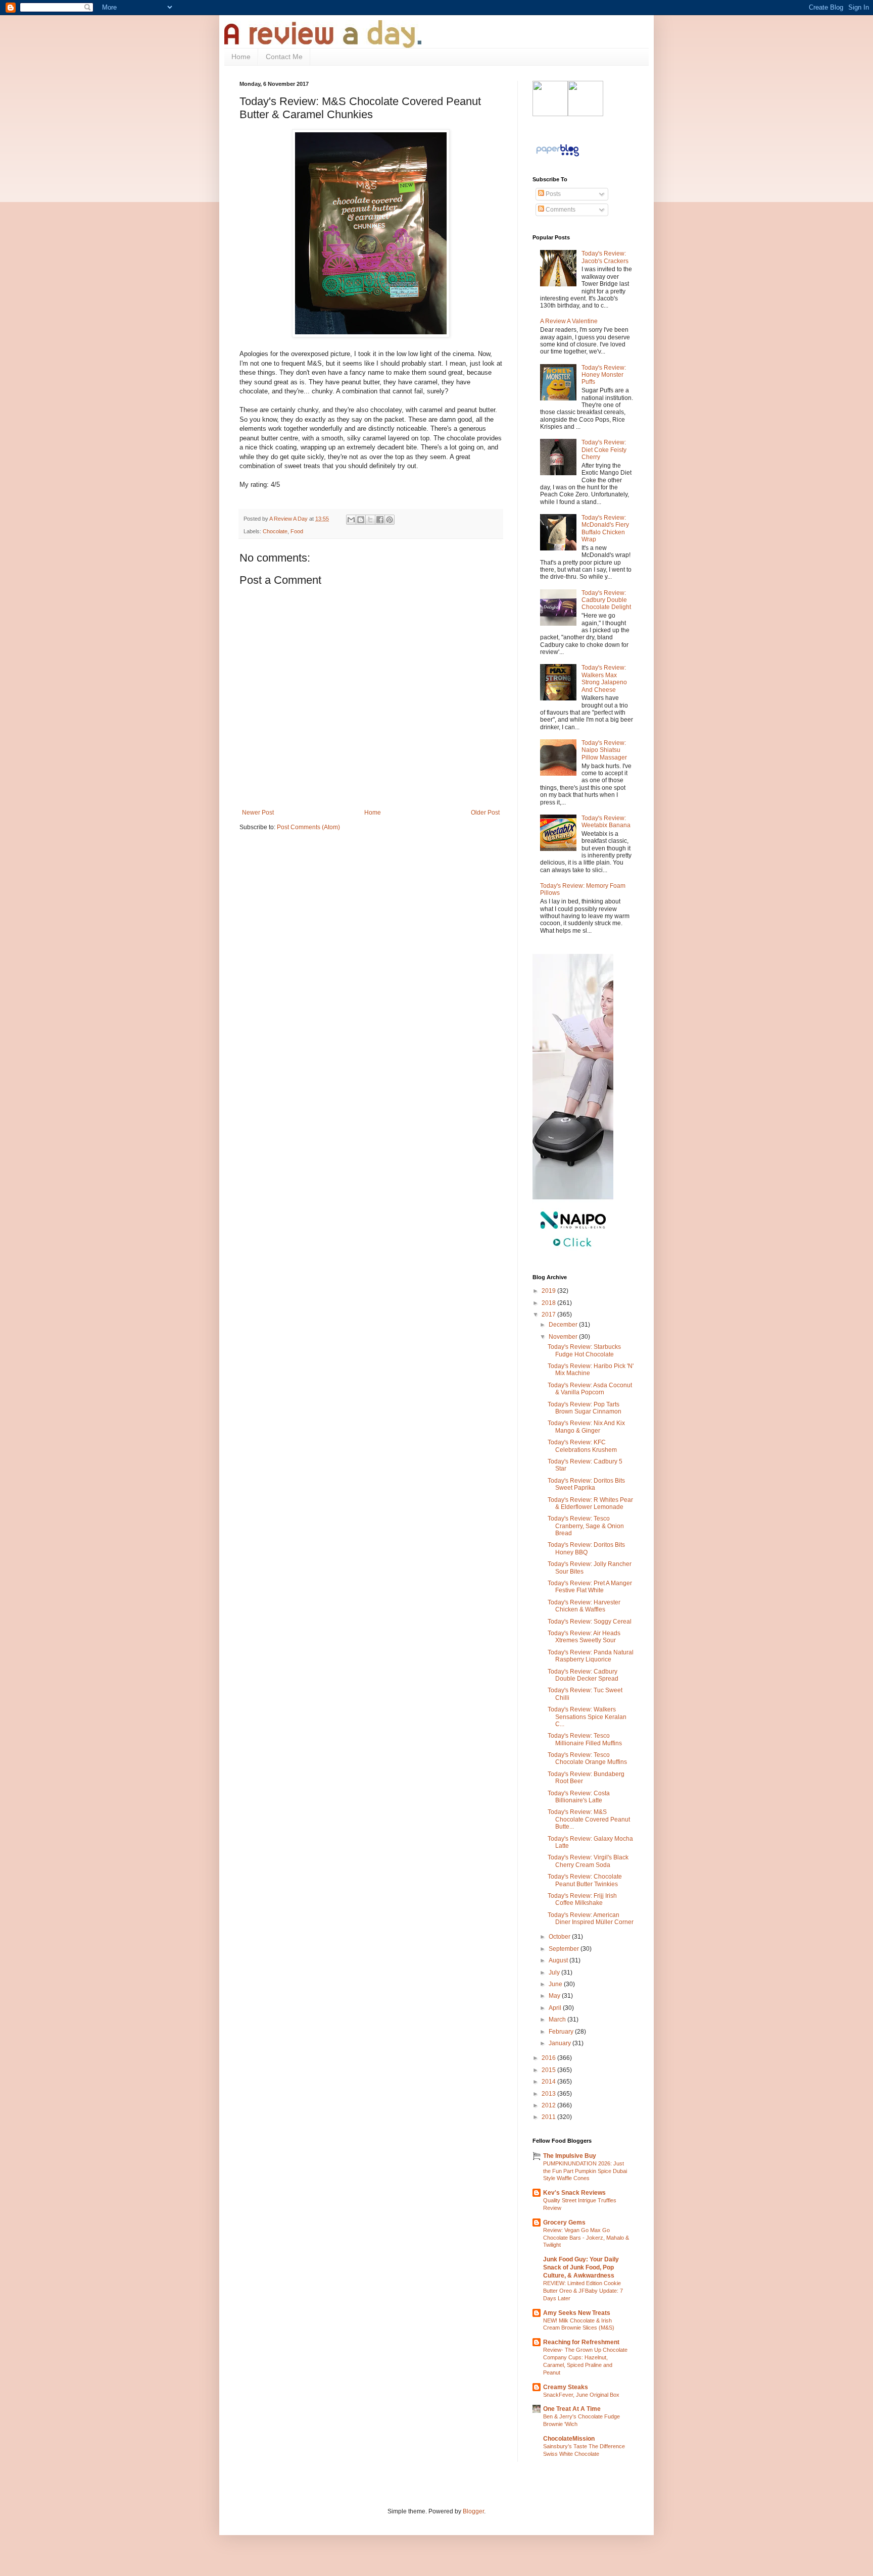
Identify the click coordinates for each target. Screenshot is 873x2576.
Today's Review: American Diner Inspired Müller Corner (591, 1918)
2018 (549, 1303)
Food (297, 531)
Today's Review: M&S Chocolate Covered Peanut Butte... (589, 1819)
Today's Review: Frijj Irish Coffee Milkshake (582, 1899)
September (565, 1949)
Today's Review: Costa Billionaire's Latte (579, 1797)
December (564, 1325)
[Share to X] (370, 520)
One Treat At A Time (572, 2409)
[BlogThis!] (361, 520)
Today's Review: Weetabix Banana (606, 822)
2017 (549, 1315)
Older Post (485, 813)
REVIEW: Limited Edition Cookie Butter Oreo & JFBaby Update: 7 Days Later (583, 2291)
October (560, 1937)
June (556, 1984)
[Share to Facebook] (380, 520)
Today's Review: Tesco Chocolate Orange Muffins (587, 1758)
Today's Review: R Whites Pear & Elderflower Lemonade (590, 1503)
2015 (549, 2070)
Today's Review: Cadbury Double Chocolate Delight (606, 600)
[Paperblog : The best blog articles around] (557, 157)
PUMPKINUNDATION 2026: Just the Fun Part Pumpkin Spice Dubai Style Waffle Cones (585, 2171)
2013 (549, 2094)
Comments (560, 210)
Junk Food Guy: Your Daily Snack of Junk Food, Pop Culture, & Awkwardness (581, 2267)
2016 (549, 2058)
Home (241, 57)
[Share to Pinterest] (390, 520)
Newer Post (258, 813)
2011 (549, 2117)
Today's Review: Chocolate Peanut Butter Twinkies (585, 1880)
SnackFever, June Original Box (581, 2395)
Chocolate (275, 531)
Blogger (473, 2511)
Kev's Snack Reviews (574, 2193)
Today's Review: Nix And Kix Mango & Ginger (586, 1427)
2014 (549, 2082)
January (561, 2043)
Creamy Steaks (566, 2387)
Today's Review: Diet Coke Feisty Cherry (604, 450)
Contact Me (284, 57)
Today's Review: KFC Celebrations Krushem (582, 1446)
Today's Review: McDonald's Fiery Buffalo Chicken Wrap (605, 528)
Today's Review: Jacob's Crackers (605, 257)
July (555, 1973)
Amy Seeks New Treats (577, 2313)
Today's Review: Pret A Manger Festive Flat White (590, 1587)
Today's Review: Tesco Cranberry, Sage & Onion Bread (586, 1526)
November (564, 1337)
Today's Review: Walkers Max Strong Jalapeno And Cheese (604, 678)
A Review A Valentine (569, 321)
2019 (549, 1291)
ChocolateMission (569, 2439)
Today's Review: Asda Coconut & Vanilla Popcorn (590, 1389)
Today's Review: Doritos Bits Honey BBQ (586, 1548)
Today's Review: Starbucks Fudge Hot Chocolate (584, 1350)
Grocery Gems (564, 2223)
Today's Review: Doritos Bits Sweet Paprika (586, 1484)
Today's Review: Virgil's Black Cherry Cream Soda (588, 1861)
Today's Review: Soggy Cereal (590, 1622)
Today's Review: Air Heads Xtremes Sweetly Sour (584, 1637)
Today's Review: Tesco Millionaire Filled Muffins (585, 1739)
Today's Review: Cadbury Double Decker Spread (583, 1675)
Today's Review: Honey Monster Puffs (604, 375)
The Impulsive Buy (570, 2156)
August (559, 1960)
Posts (552, 194)
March (558, 2019)
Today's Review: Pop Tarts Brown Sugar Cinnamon (585, 1408)
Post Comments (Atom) (308, 827)
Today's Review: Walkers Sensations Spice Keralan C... (587, 1717)
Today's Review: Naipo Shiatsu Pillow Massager (604, 750)
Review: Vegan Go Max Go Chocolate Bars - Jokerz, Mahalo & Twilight (586, 2238)
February (562, 2032)
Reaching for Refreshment (581, 2342)
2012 (549, 2105)
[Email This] (351, 520)
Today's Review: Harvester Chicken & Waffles (584, 1606)
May (555, 1996)
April (556, 2008)
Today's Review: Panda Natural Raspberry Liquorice (591, 1656)
